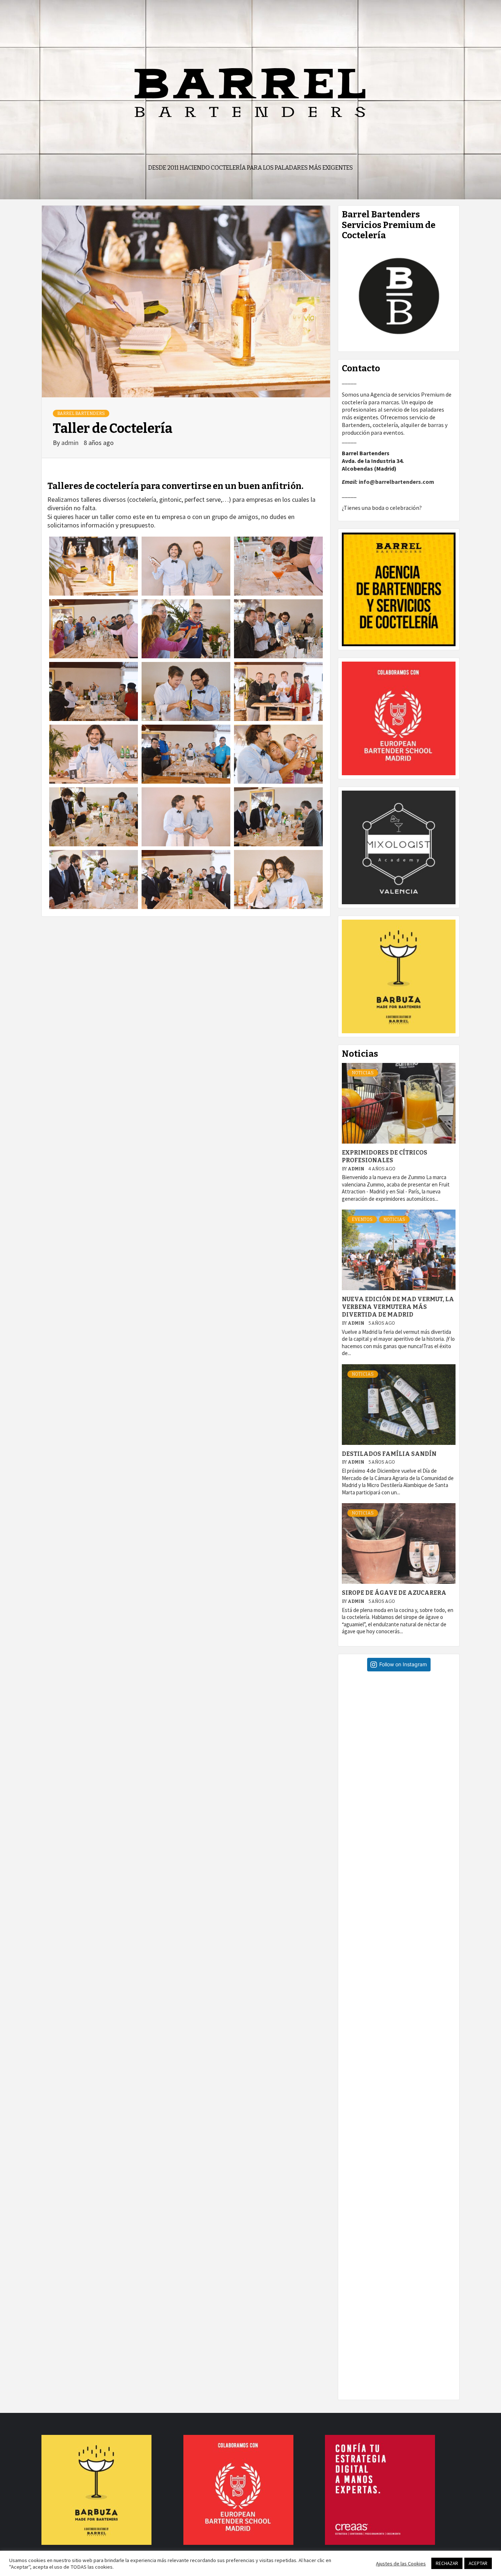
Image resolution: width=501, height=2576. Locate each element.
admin (71, 443)
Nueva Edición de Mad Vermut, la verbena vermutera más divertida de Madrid (398, 1307)
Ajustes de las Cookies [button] (401, 2564)
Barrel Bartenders (81, 413)
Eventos (362, 1219)
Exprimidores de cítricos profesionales (385, 1156)
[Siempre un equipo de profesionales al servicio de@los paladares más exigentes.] (402, 2336)
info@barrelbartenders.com (396, 482)
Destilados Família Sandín (389, 1454)
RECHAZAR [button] (447, 2563)
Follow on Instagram (403, 1664)
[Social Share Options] (349, 1791)
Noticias (363, 1073)
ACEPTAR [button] (478, 2563)
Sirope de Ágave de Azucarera (394, 1593)
